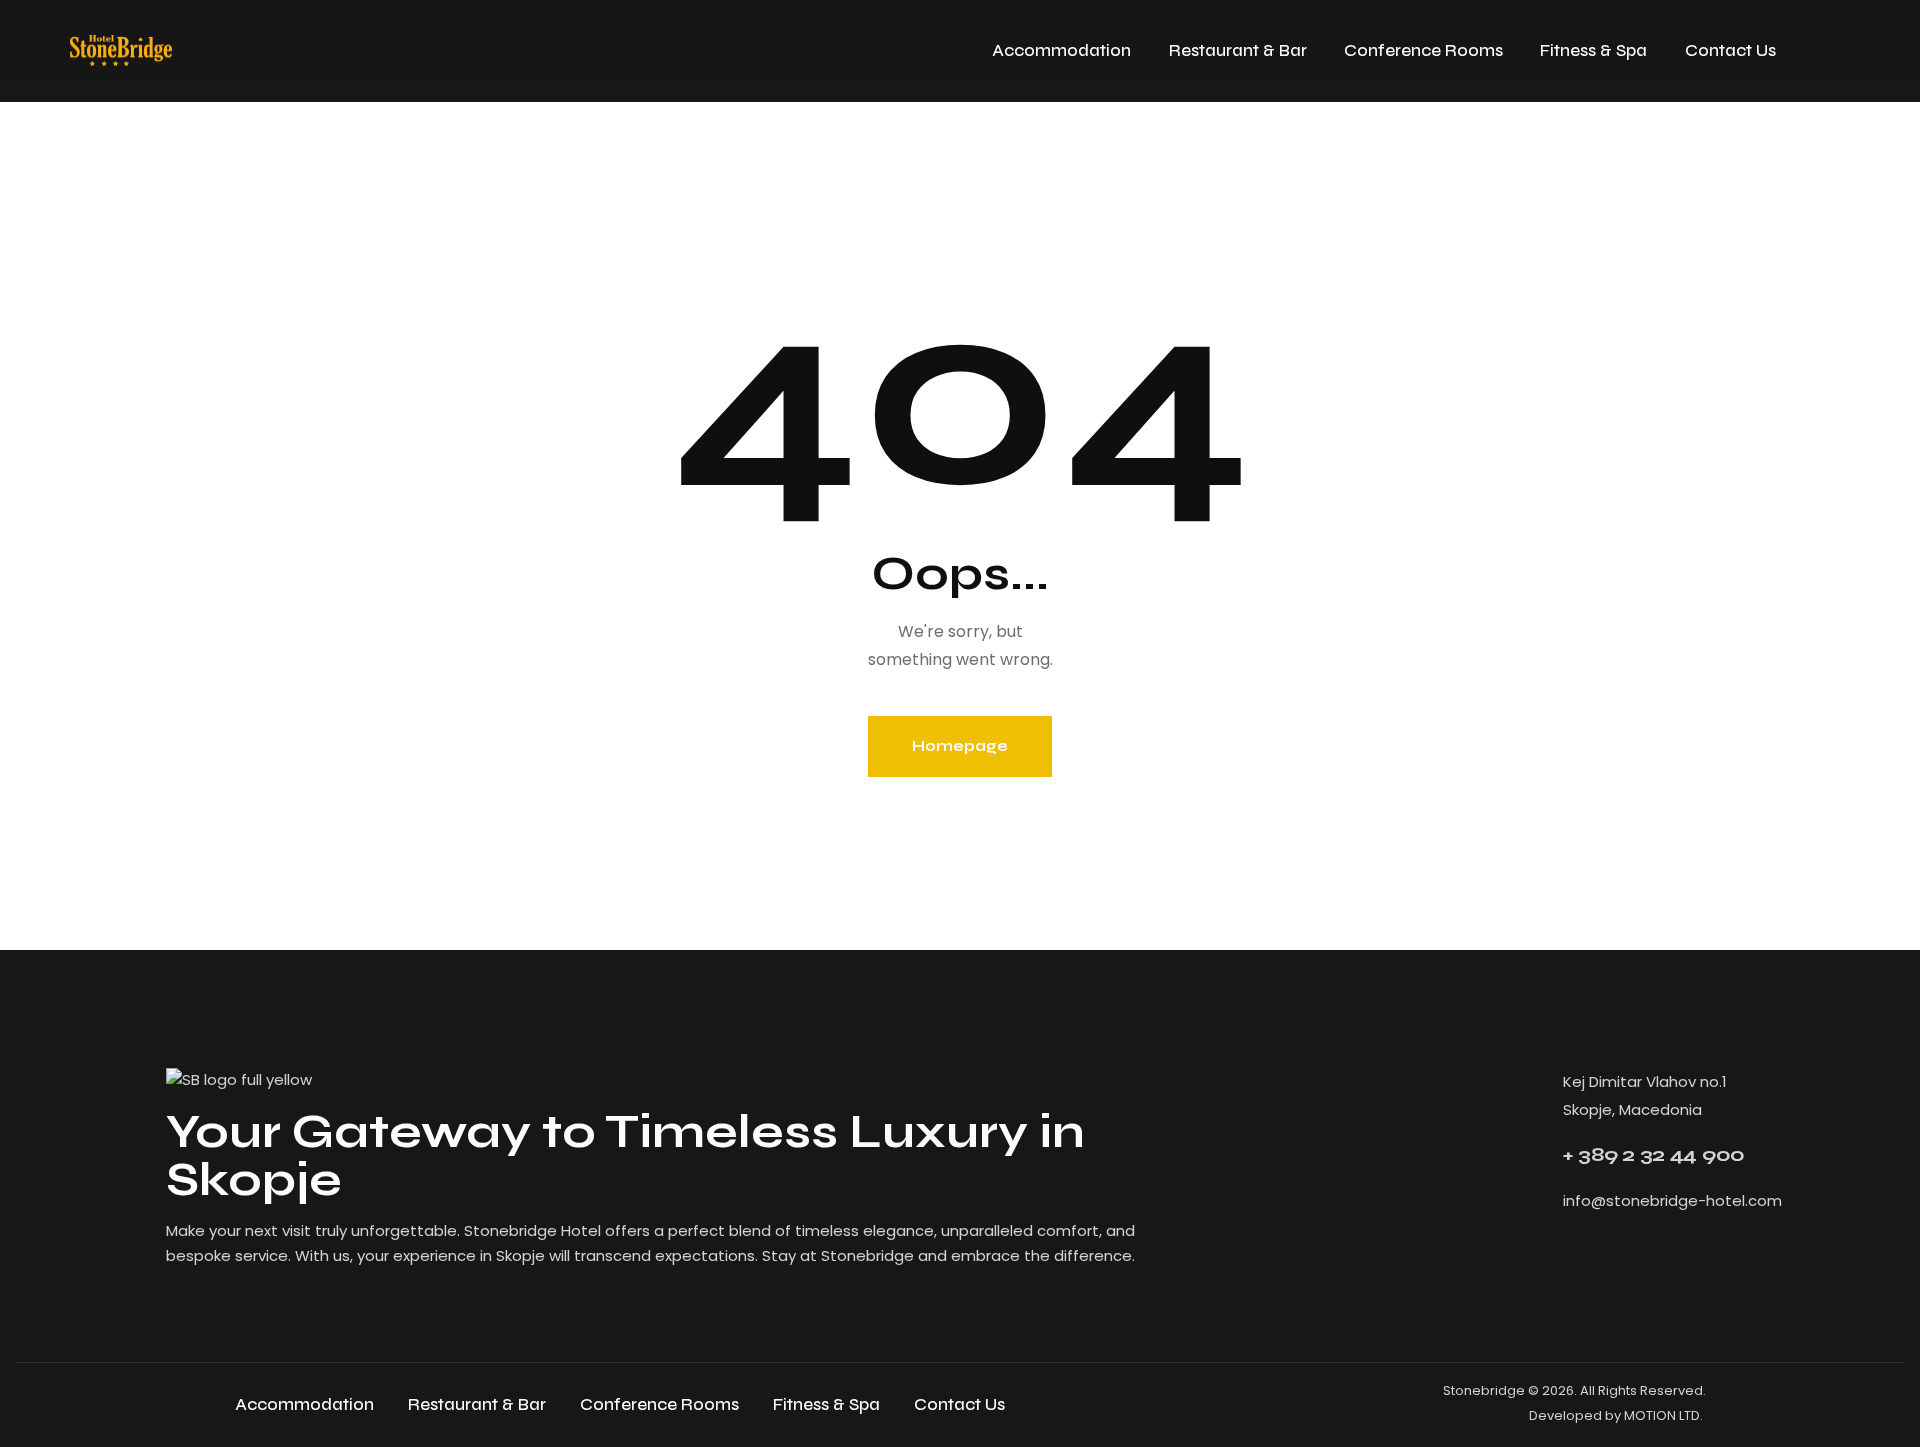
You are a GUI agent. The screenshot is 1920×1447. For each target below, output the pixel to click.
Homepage (960, 746)
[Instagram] (1608, 1257)
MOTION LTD (1662, 1415)
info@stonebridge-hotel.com (1672, 1200)
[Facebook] (1554, 1257)
